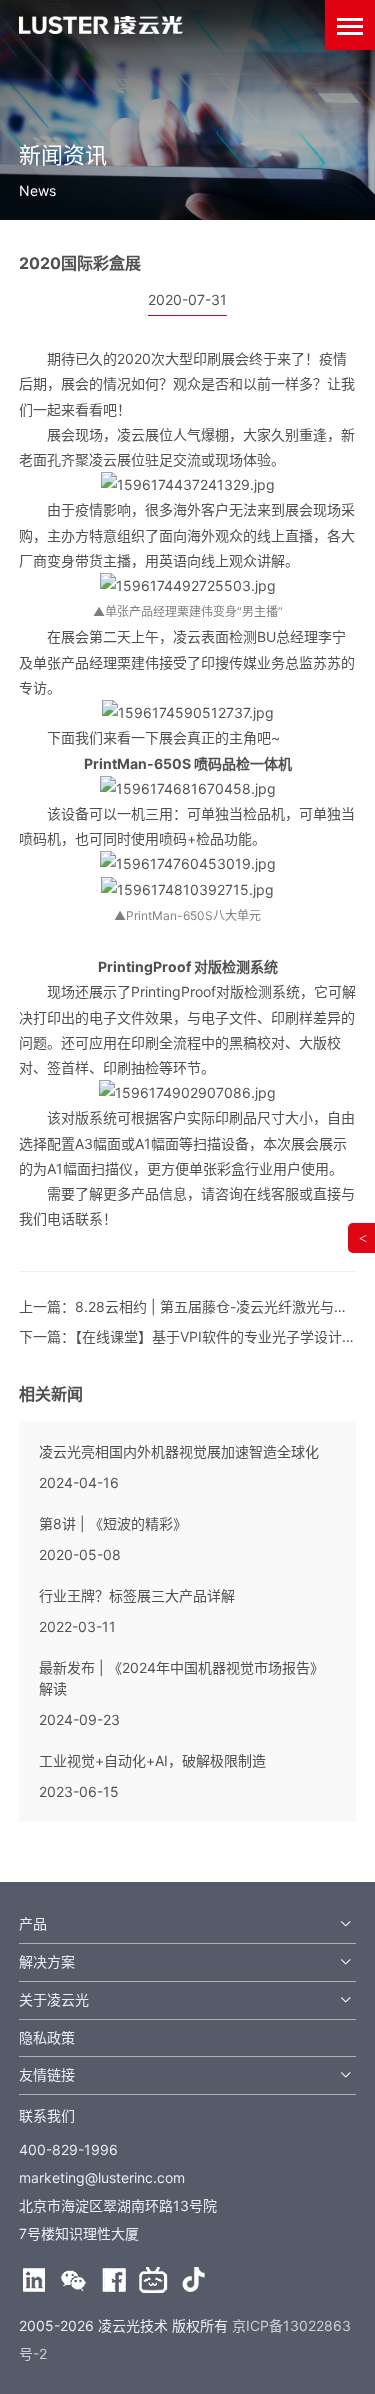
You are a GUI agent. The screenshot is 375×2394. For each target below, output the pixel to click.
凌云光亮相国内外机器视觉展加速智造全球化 (179, 1451)
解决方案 (47, 1961)
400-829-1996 (68, 2149)
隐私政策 (47, 2037)
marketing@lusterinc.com (102, 2177)
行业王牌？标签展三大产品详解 (137, 1595)
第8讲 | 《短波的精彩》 (113, 1523)
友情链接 (47, 2074)
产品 (33, 1923)
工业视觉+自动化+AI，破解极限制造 (152, 1760)
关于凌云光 (54, 1999)
